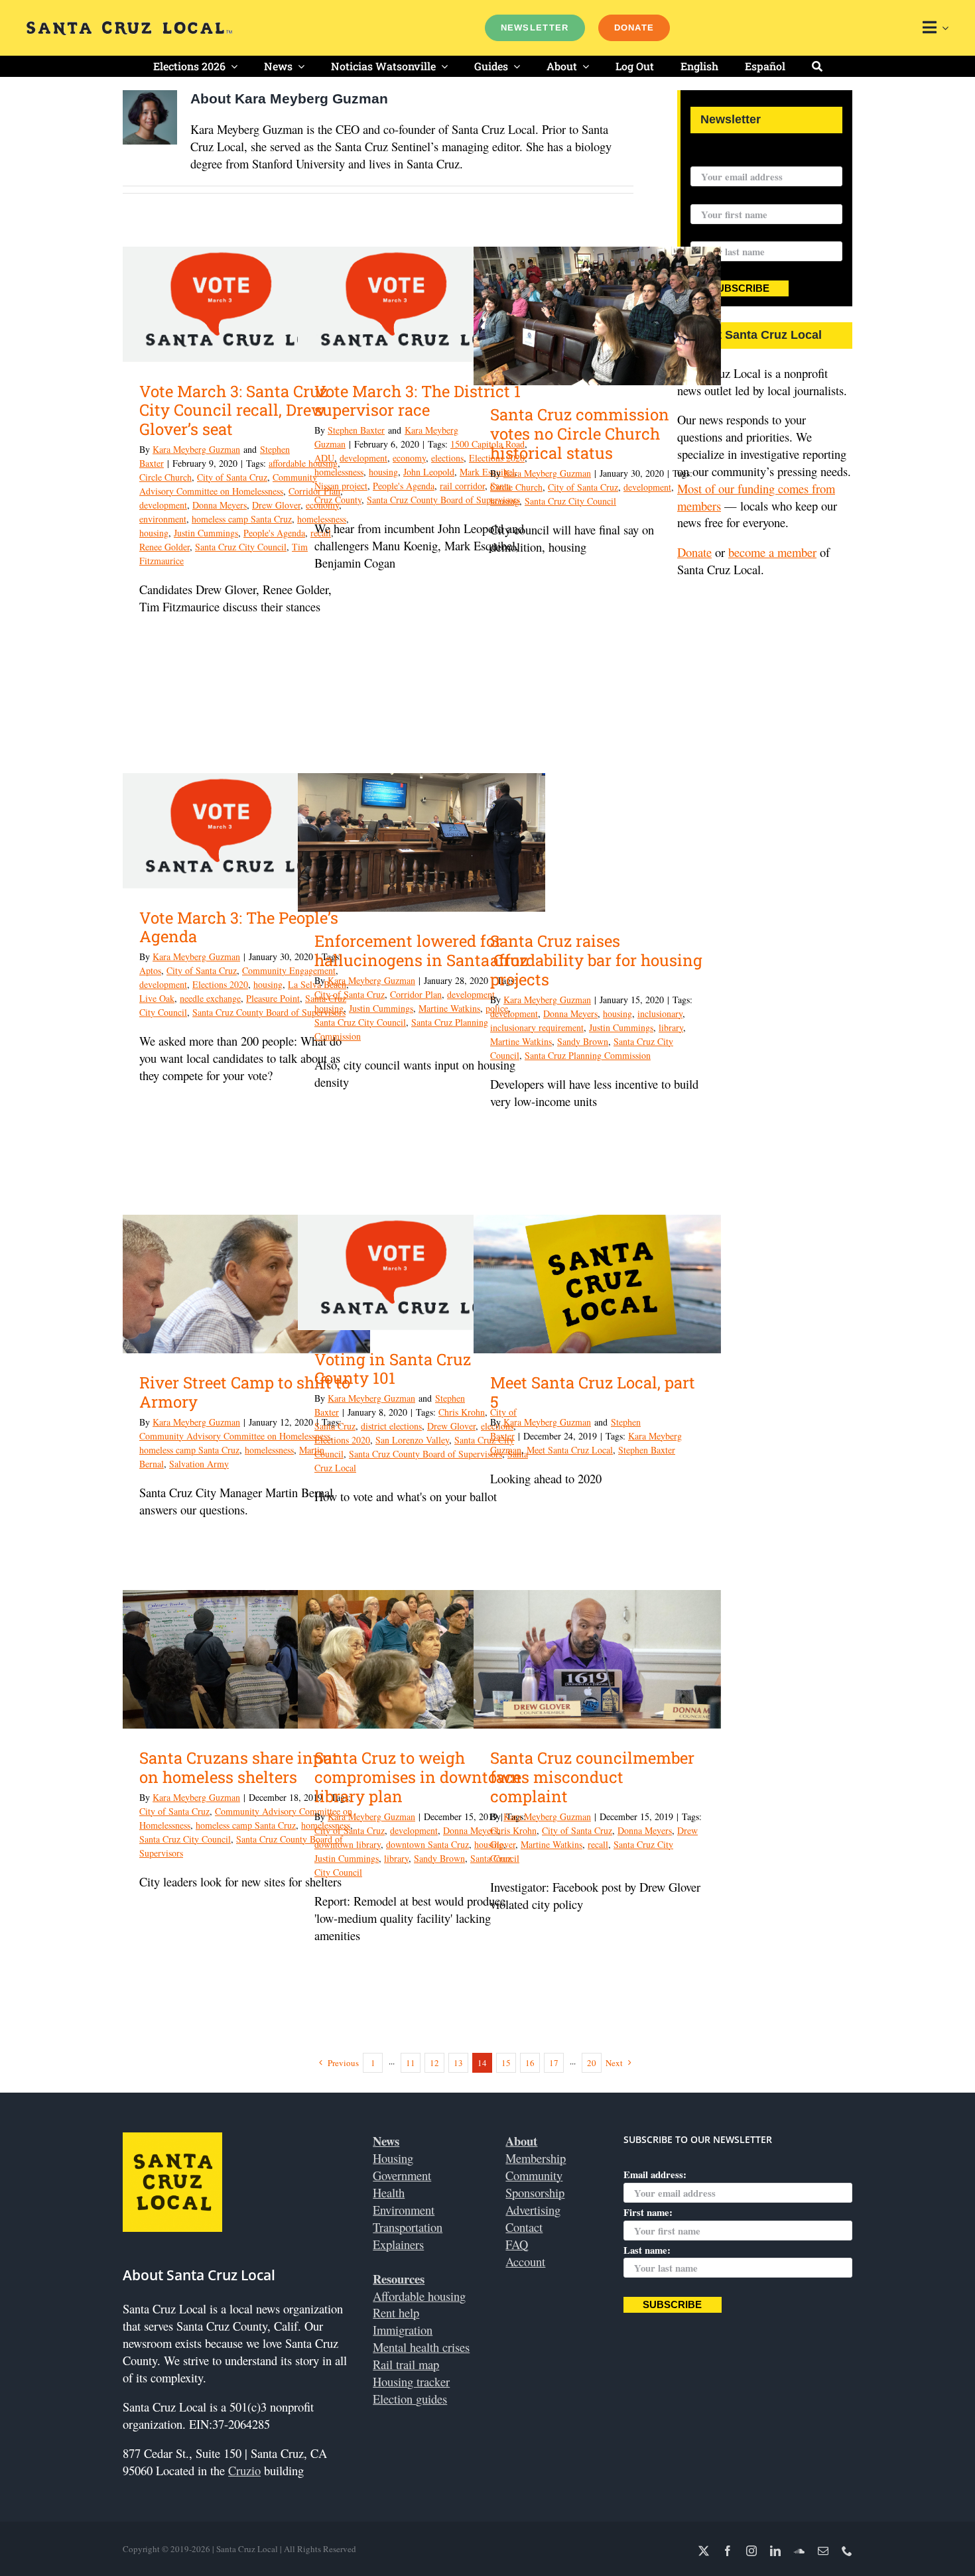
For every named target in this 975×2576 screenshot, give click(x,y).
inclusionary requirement (537, 1027)
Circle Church (165, 477)
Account (525, 2261)
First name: (715, 196)
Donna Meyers (220, 505)
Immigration (403, 2330)
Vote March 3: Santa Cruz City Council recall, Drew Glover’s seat (233, 410)
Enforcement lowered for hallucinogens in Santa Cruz (421, 951)
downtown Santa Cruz (427, 1844)
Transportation (408, 2227)
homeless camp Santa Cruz (242, 519)
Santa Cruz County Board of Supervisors (443, 500)
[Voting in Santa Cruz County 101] (422, 1272)
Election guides (410, 2399)
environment (163, 519)
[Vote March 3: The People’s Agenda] (246, 831)
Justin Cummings (206, 533)
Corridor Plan (416, 994)
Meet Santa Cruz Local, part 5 (593, 1392)
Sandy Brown (583, 1041)
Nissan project (341, 486)
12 (434, 2063)
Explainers (398, 2244)
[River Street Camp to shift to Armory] (246, 1284)
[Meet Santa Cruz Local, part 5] (597, 1284)
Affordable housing (419, 2296)
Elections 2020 (220, 984)
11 (411, 2063)
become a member (772, 552)
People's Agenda (274, 533)
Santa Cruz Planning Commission (588, 1055)
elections (447, 458)
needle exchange (210, 998)
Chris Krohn (462, 1412)
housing (154, 533)
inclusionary (660, 1013)
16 (530, 2063)
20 (592, 2063)
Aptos (150, 970)
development (163, 505)
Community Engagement (289, 970)
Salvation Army (199, 1464)
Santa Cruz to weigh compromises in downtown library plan (418, 1777)
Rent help (396, 2312)
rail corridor (462, 486)
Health (389, 2192)
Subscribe (740, 288)
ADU (324, 458)
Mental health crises (421, 2347)
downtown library (348, 1844)
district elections (391, 1426)
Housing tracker (411, 2381)
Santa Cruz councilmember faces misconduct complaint (592, 1777)
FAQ (517, 2244)
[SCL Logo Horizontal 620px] (129, 27)
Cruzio (244, 2470)
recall (598, 1844)
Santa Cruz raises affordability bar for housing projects (596, 960)
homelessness (339, 472)
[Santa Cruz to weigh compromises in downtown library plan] (422, 1660)
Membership (536, 2158)
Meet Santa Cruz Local (570, 1450)
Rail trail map (406, 2364)
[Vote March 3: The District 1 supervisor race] (422, 304)
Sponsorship (535, 2192)
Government (402, 2175)
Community (534, 2175)
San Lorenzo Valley (412, 1440)
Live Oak (157, 998)
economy (409, 458)
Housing (393, 2158)
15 (506, 2063)
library (671, 1027)
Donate (694, 552)
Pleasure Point (273, 998)
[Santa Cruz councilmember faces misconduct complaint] (597, 1659)
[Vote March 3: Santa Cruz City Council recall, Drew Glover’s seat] (246, 304)
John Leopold (429, 472)
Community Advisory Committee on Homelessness (235, 1436)
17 (554, 2063)
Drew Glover (276, 505)
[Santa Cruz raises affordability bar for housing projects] (597, 843)
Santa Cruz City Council (241, 547)
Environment (404, 2210)
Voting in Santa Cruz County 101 (393, 1369)
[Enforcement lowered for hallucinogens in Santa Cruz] (422, 843)
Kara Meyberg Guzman (196, 449)
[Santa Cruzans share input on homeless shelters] (246, 1660)
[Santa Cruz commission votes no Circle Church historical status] (597, 316)
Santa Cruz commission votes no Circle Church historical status (580, 434)
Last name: (714, 233)
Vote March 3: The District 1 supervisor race (418, 401)
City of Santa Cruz (232, 477)
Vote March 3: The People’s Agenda (239, 927)
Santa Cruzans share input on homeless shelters (239, 1767)
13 (458, 2063)
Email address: (722, 158)
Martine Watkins (449, 1008)
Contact (524, 2227)
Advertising (533, 2210)
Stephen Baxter (356, 430)
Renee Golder (164, 547)
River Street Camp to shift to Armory (245, 1392)
